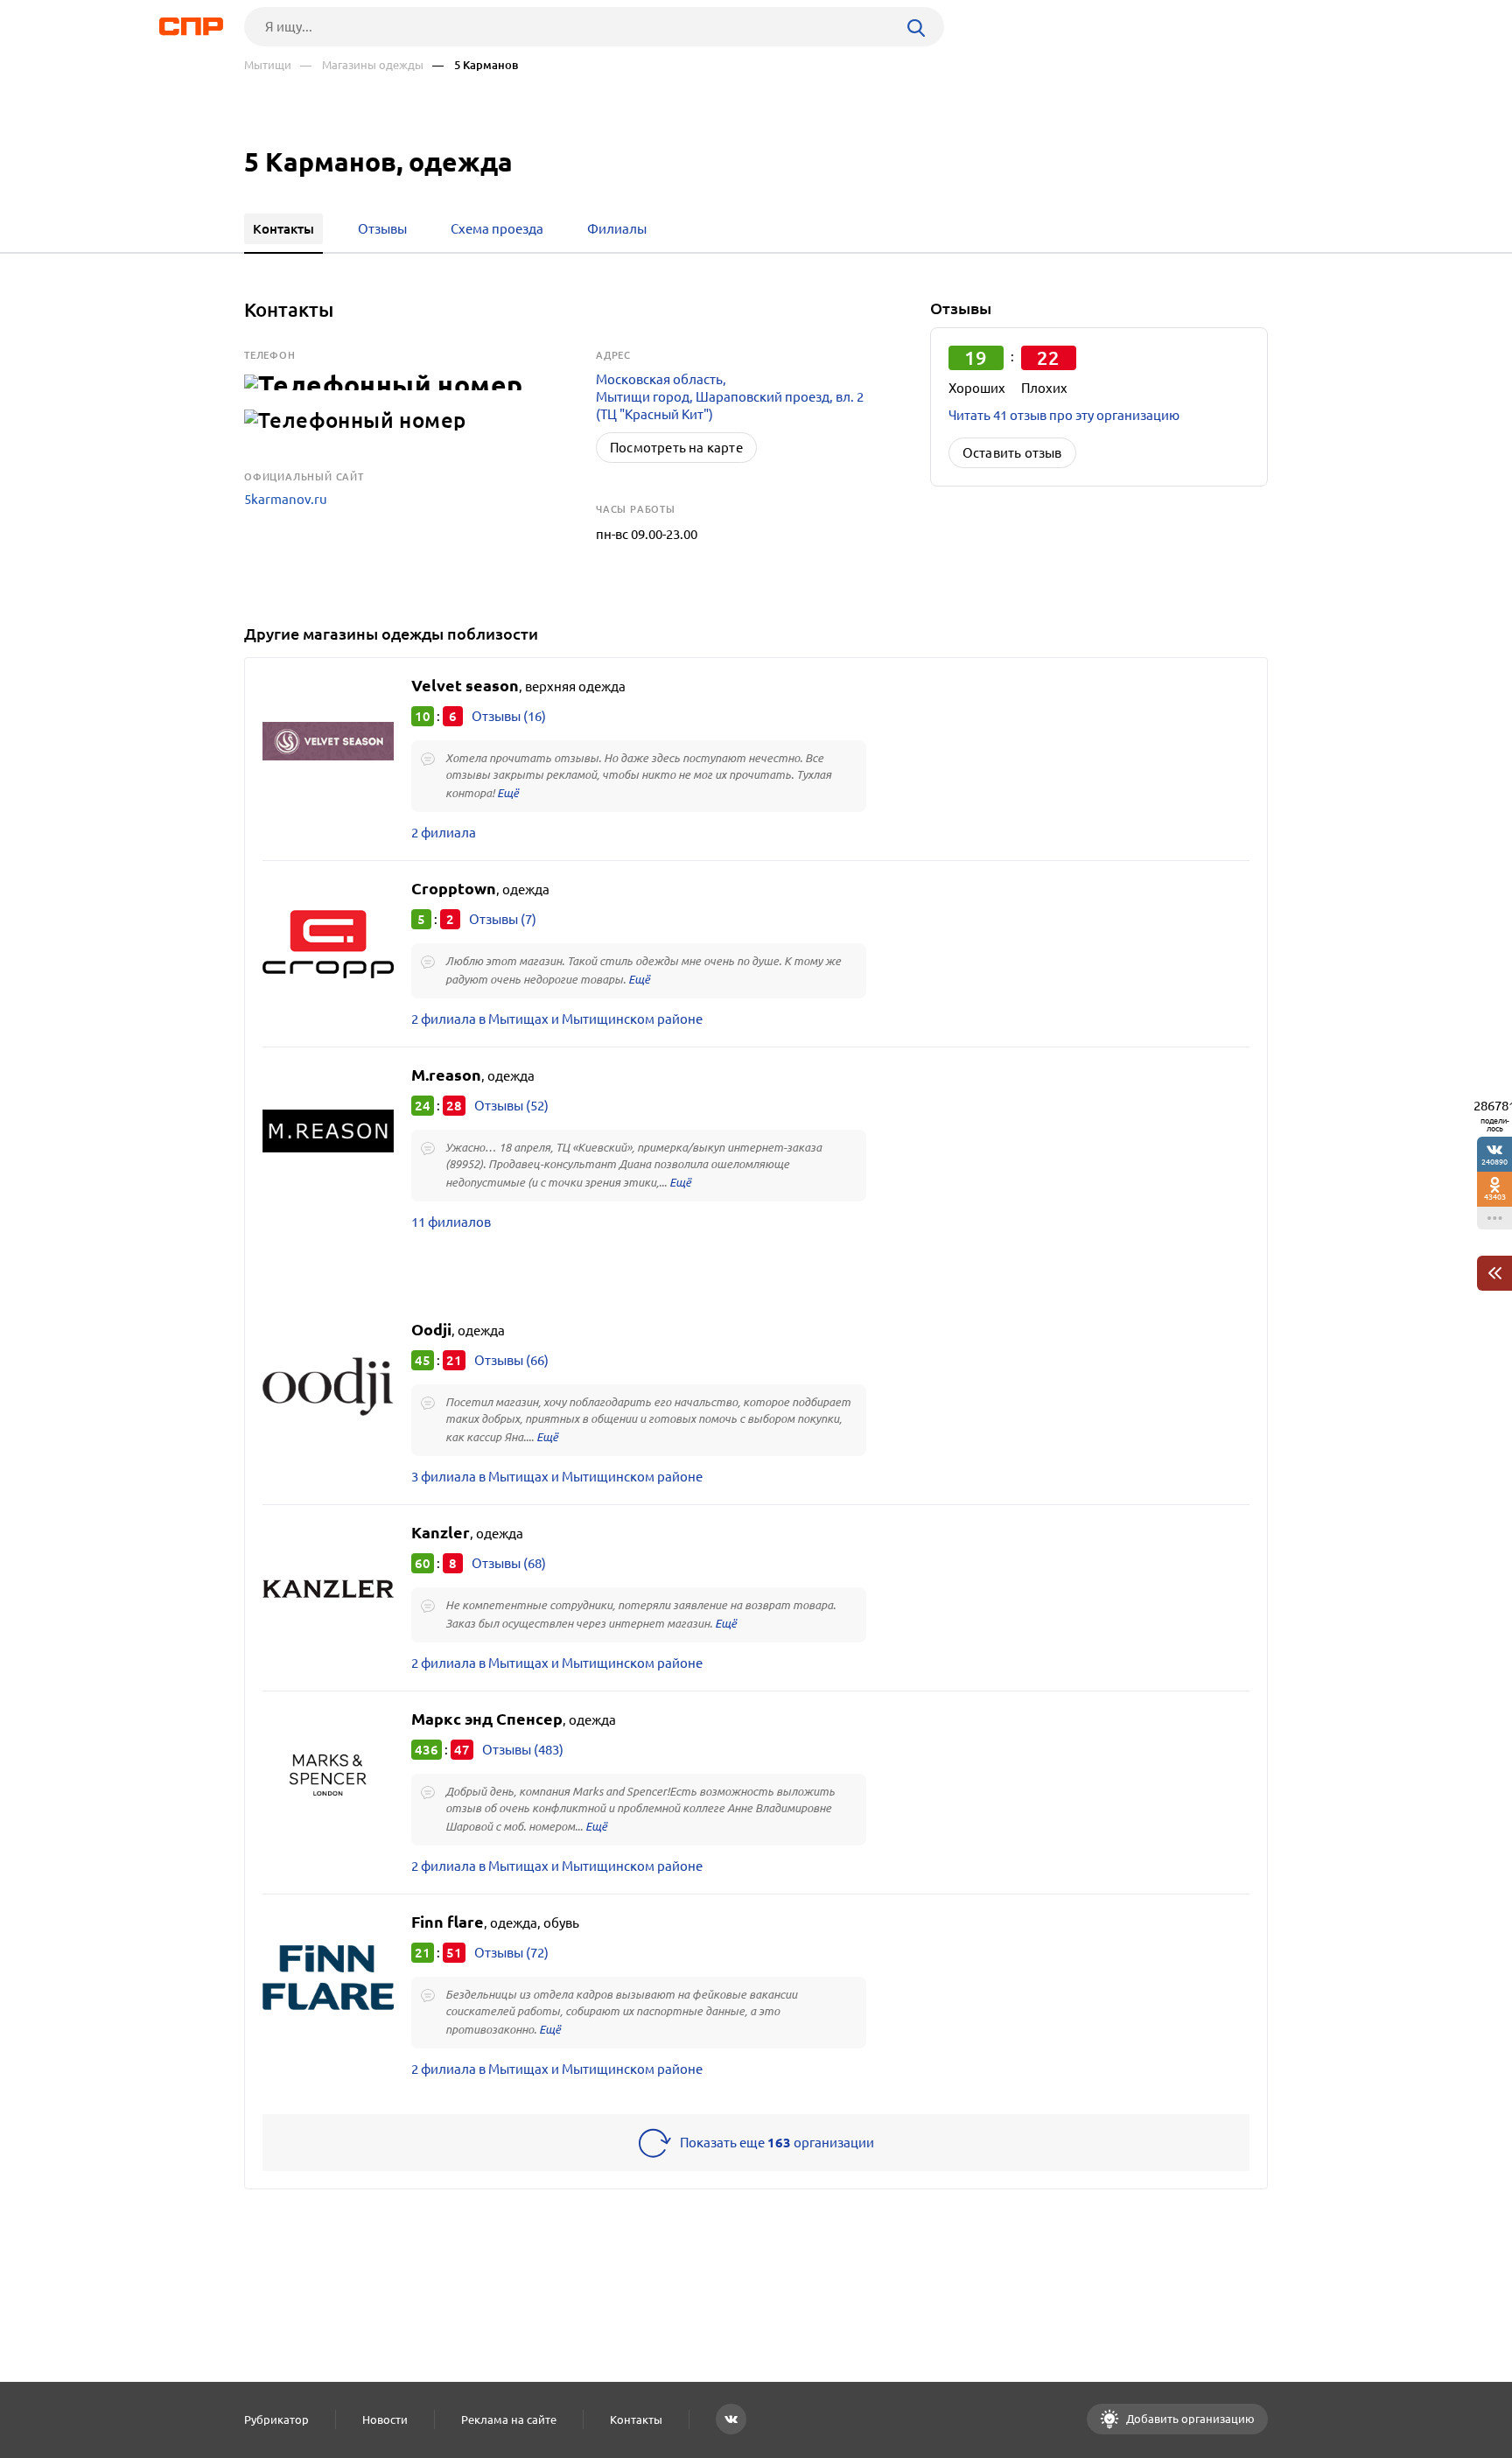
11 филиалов (451, 1222)
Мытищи (268, 65)
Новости (385, 2419)
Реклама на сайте (509, 2419)
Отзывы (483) (523, 1750)
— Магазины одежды (362, 65)
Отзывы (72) (511, 1953)
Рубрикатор (276, 2419)
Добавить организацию (1189, 2419)
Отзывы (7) (503, 919)
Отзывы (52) (511, 1106)
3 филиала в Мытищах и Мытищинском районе (557, 1477)
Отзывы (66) (511, 1360)
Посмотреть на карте (676, 448)
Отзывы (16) (509, 716)
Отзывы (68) (509, 1563)
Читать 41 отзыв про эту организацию (1064, 415)
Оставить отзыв (1012, 453)
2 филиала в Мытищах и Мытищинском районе (557, 1019)
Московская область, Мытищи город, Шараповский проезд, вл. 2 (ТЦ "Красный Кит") (730, 397)
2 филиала (444, 833)
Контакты (636, 2419)
